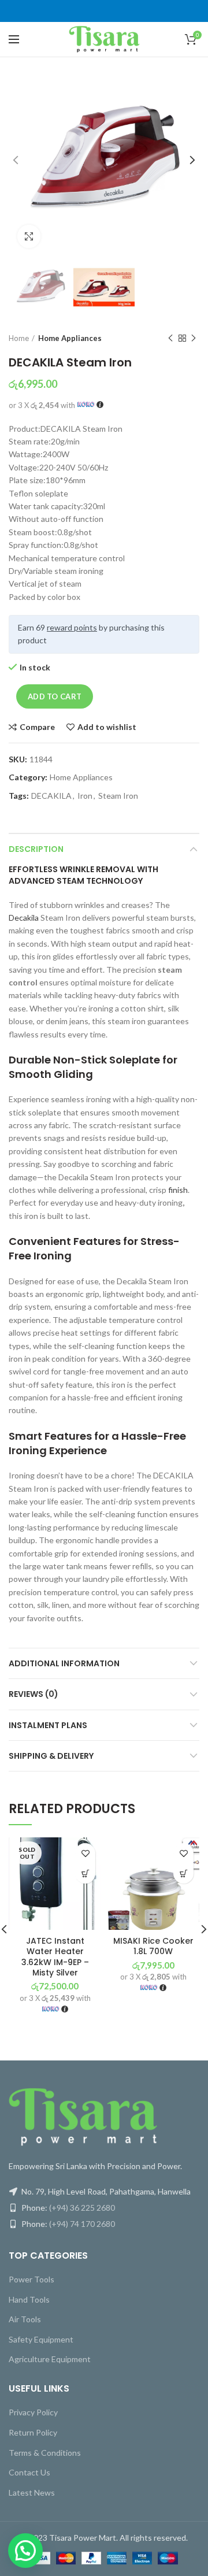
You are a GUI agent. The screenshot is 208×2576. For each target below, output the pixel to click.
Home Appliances (70, 338)
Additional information (64, 1663)
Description (36, 849)
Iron (85, 796)
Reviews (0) (34, 1694)
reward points (72, 627)
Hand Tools (29, 2299)
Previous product (170, 338)
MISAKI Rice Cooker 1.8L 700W (153, 1946)
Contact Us (29, 2472)
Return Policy (33, 2432)
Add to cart (55, 696)
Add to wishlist (107, 727)
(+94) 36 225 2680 (82, 2208)
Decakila (24, 918)
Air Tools (25, 2319)
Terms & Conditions (45, 2453)
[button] (183, 1873)
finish (178, 1190)
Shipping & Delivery (51, 1756)
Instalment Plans (48, 1725)
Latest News (32, 2492)
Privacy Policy (33, 2412)
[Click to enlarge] (29, 236)
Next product (194, 338)
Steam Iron (118, 796)
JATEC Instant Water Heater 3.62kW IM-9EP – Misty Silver (55, 1957)
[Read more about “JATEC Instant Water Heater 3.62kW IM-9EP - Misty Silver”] (85, 1873)
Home (19, 338)
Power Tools (31, 2279)
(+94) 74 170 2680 (82, 2224)
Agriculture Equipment (50, 2359)
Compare (37, 727)
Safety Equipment (41, 2339)
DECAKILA (51, 796)
